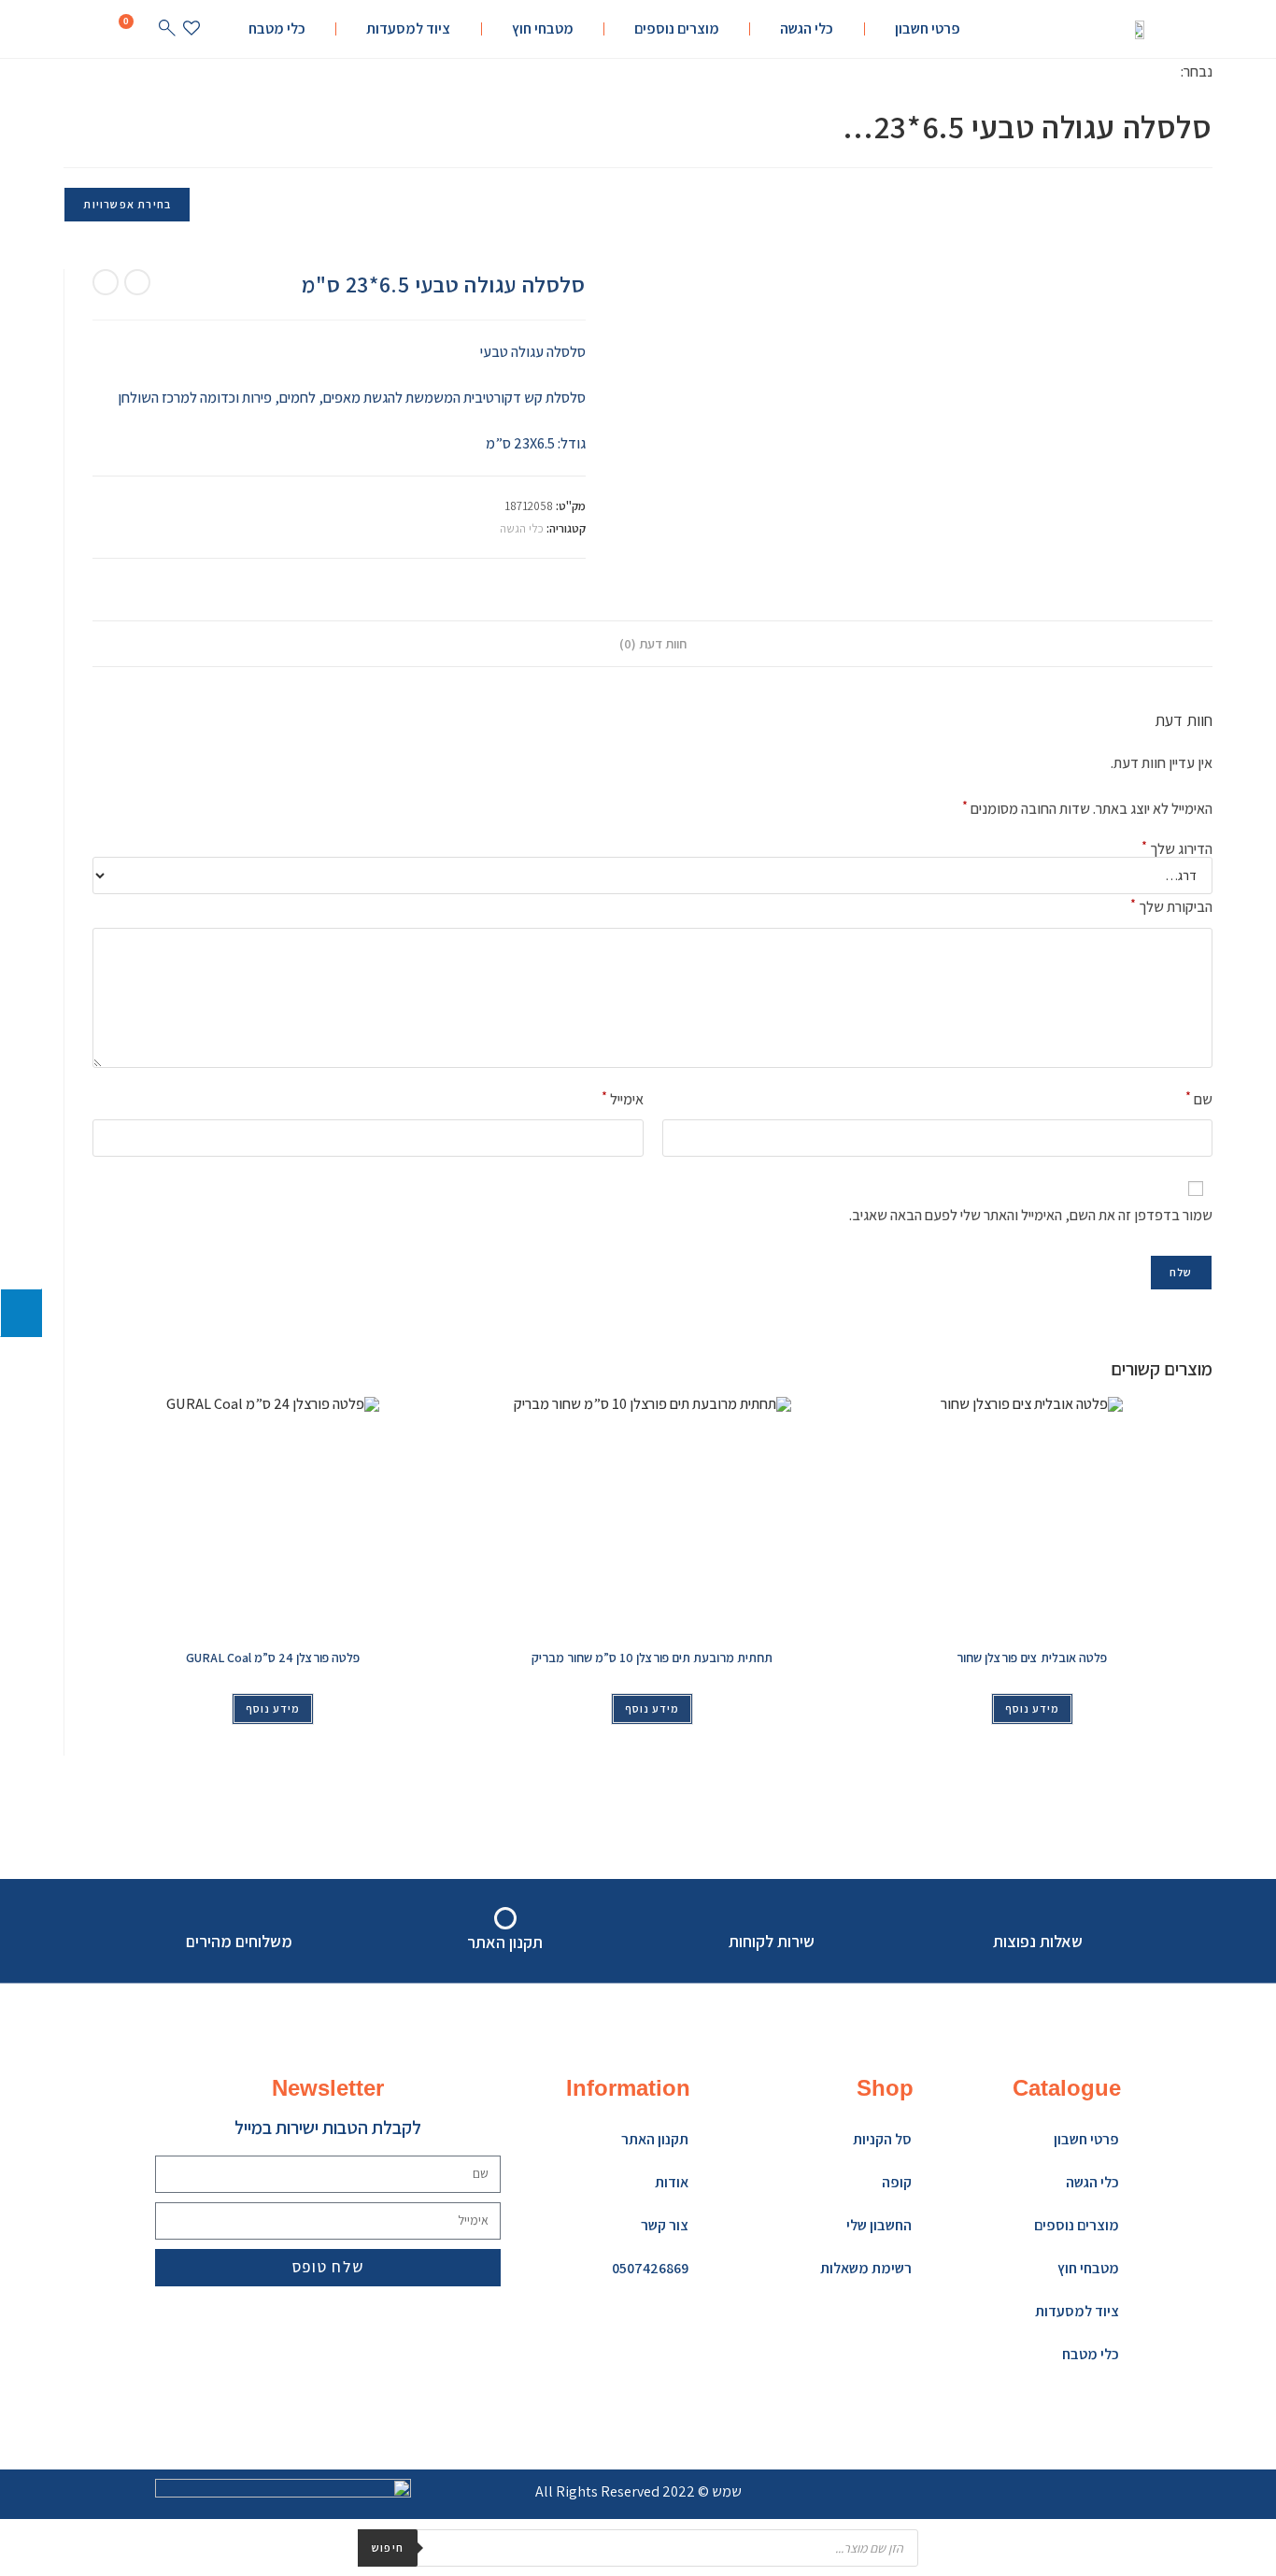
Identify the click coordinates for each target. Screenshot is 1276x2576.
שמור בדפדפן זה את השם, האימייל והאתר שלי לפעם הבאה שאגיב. (1030, 1215)
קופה (897, 2182)
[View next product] (106, 282)
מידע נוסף (273, 1708)
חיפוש (388, 2548)
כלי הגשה (807, 28)
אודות (672, 2182)
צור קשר (665, 2225)
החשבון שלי (879, 2225)
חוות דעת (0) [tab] (653, 643)
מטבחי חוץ (543, 28)
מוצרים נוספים (677, 28)
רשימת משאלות (866, 2268)
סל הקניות (882, 2139)
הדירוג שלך (1177, 849)
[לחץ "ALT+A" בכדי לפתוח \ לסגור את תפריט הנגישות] (21, 1313)
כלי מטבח (277, 28)
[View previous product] (137, 282)
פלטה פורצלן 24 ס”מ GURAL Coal (273, 1658)
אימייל (622, 1098)
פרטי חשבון (928, 28)
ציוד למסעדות (408, 28)
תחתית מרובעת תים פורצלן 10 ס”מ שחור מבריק (652, 1658)
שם (1199, 1098)
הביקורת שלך (1171, 906)
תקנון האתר (655, 2139)
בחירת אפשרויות (127, 204)
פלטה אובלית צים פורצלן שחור (1032, 1658)
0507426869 (650, 2268)
